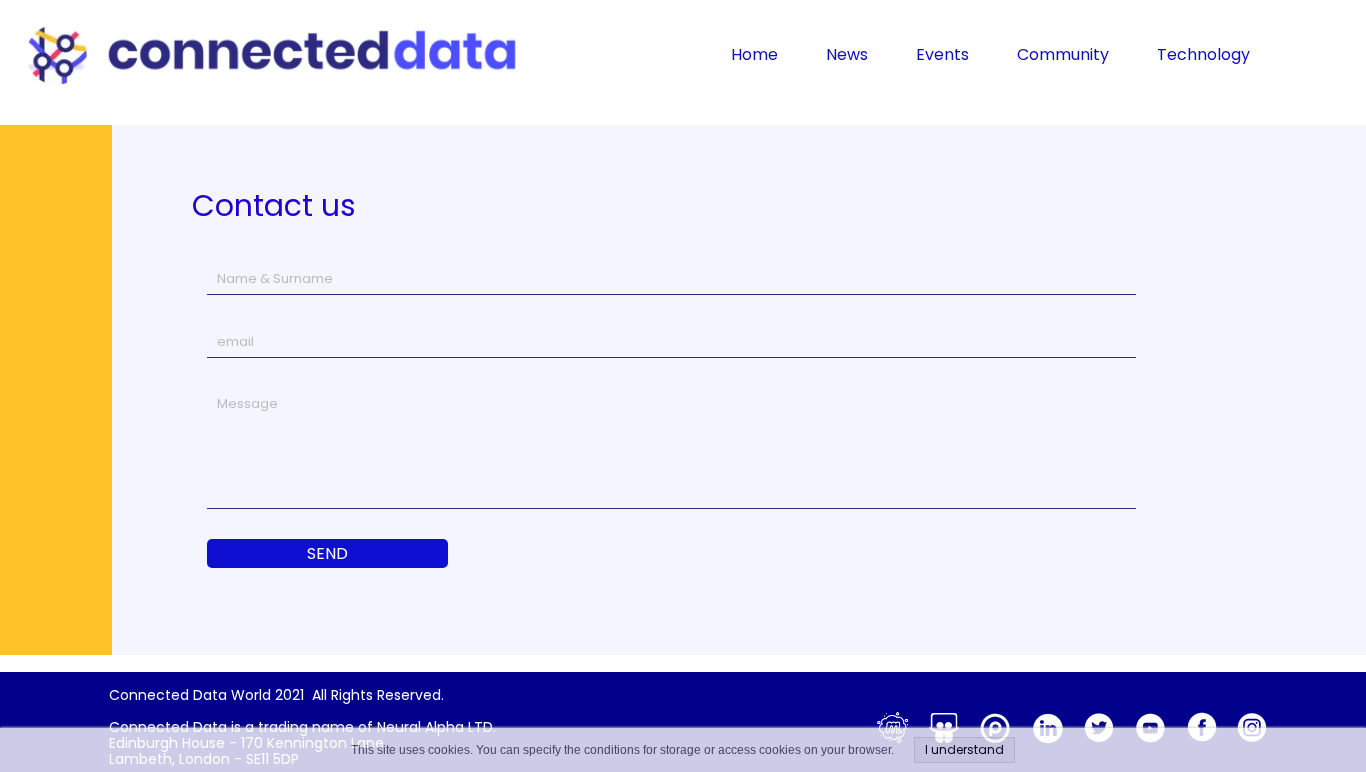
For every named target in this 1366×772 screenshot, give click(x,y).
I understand (964, 749)
